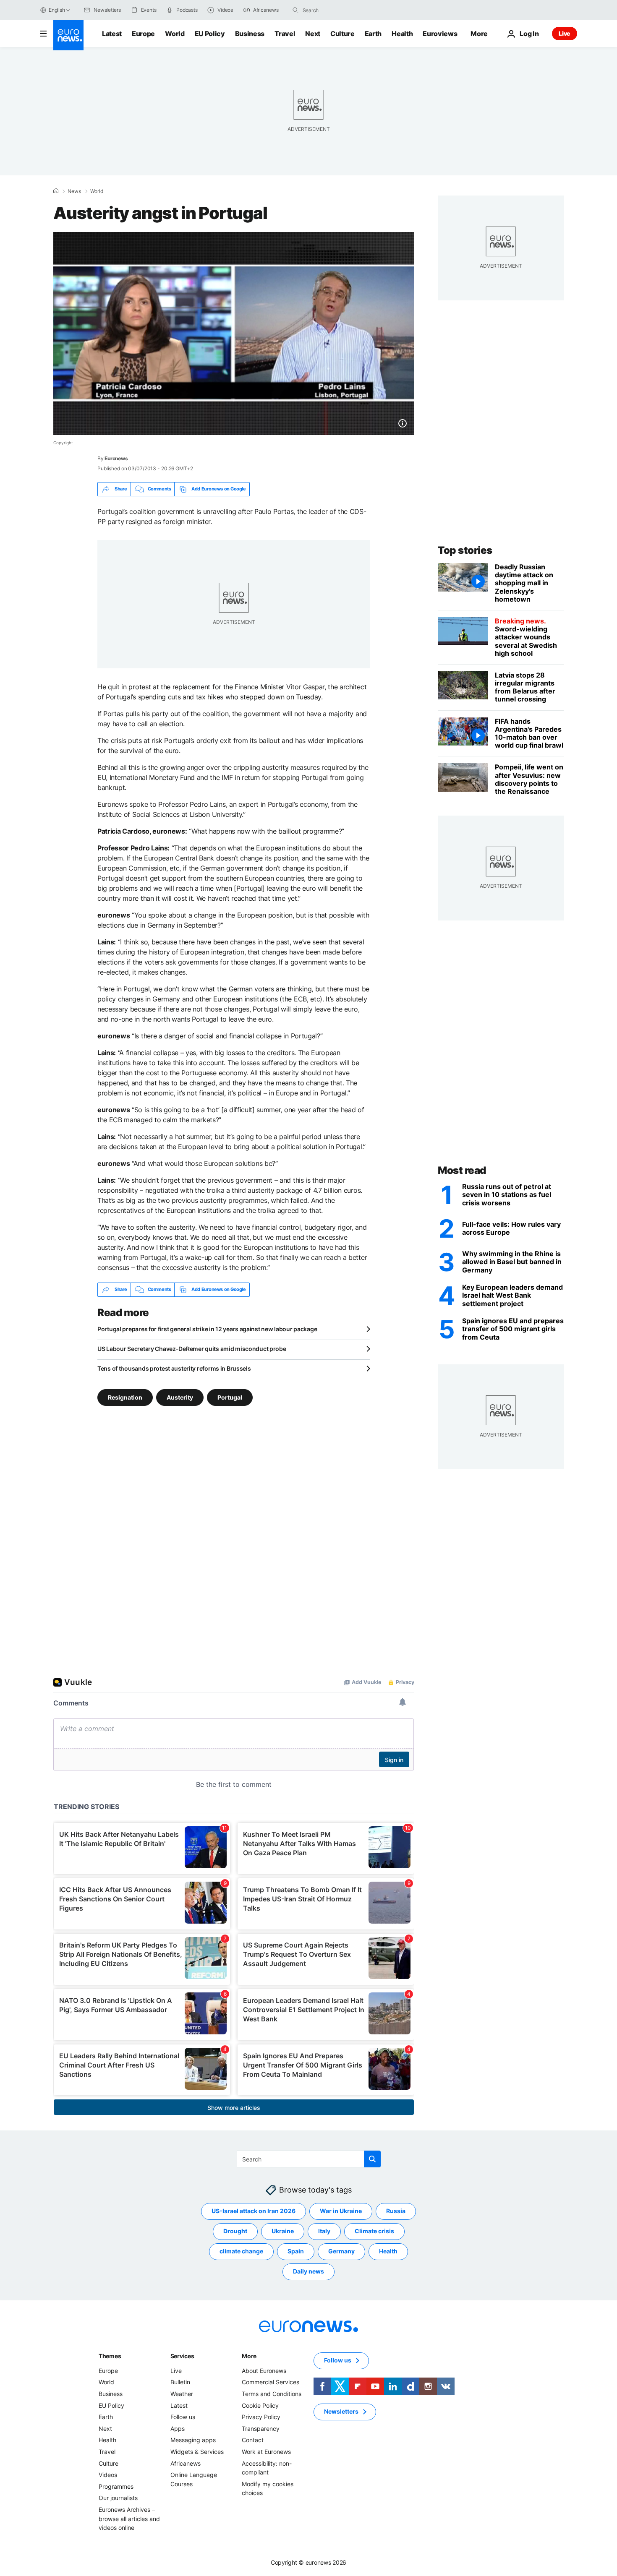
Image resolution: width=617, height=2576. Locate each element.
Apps (178, 2429)
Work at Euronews (266, 2452)
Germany (341, 2251)
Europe (143, 34)
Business (250, 34)
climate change (241, 2251)
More (249, 2356)
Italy (324, 2231)
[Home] (56, 191)
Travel (285, 34)
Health (402, 34)
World (175, 34)
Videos (108, 2475)
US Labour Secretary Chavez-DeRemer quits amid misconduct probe (192, 1349)
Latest (112, 34)
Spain (296, 2251)
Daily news (308, 2271)
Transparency (261, 2429)
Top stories (465, 550)
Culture (342, 34)
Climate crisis (374, 2231)
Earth (373, 34)
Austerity (180, 1397)
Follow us (183, 2417)
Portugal (230, 1397)
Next (313, 34)
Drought (235, 2231)
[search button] (295, 10)
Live (565, 33)
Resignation (125, 1397)
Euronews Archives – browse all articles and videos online (129, 2519)
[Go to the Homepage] (68, 35)
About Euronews (264, 2371)
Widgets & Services (197, 2452)
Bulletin (180, 2382)
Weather (182, 2394)
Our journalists (118, 2498)
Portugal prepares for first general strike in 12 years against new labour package (207, 1329)
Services (182, 2356)
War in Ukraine (341, 2211)
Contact (253, 2440)
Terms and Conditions (272, 2394)
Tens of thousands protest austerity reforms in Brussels (174, 1368)
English (57, 10)
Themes (110, 2356)
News (74, 191)
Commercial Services (271, 2382)
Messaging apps (193, 2440)
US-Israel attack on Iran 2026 (254, 2211)
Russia (396, 2211)
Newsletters (341, 2411)
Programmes (116, 2486)
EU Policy (210, 34)
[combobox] (338, 10)
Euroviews (440, 34)
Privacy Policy (261, 2417)
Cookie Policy (260, 2405)
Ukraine (283, 2231)
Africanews (186, 2463)
